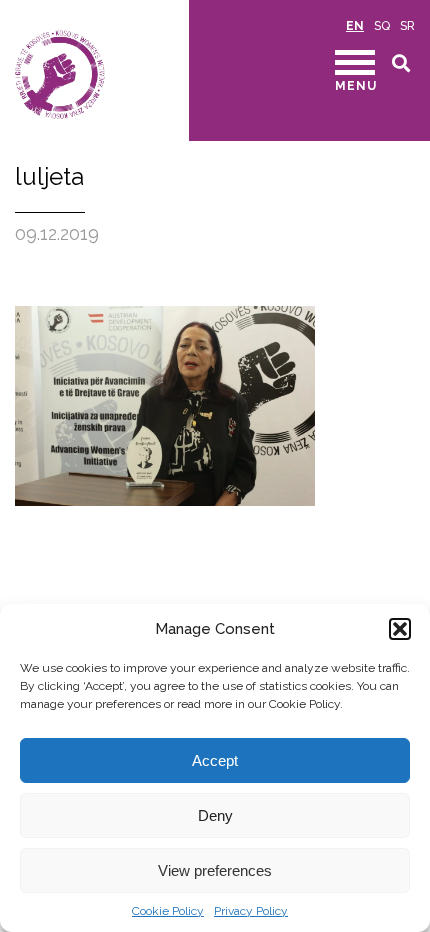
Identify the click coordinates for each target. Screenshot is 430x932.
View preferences (215, 870)
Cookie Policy (168, 911)
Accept (215, 760)
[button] (400, 629)
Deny (215, 815)
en (355, 26)
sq (382, 26)
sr (407, 26)
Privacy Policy (251, 911)
